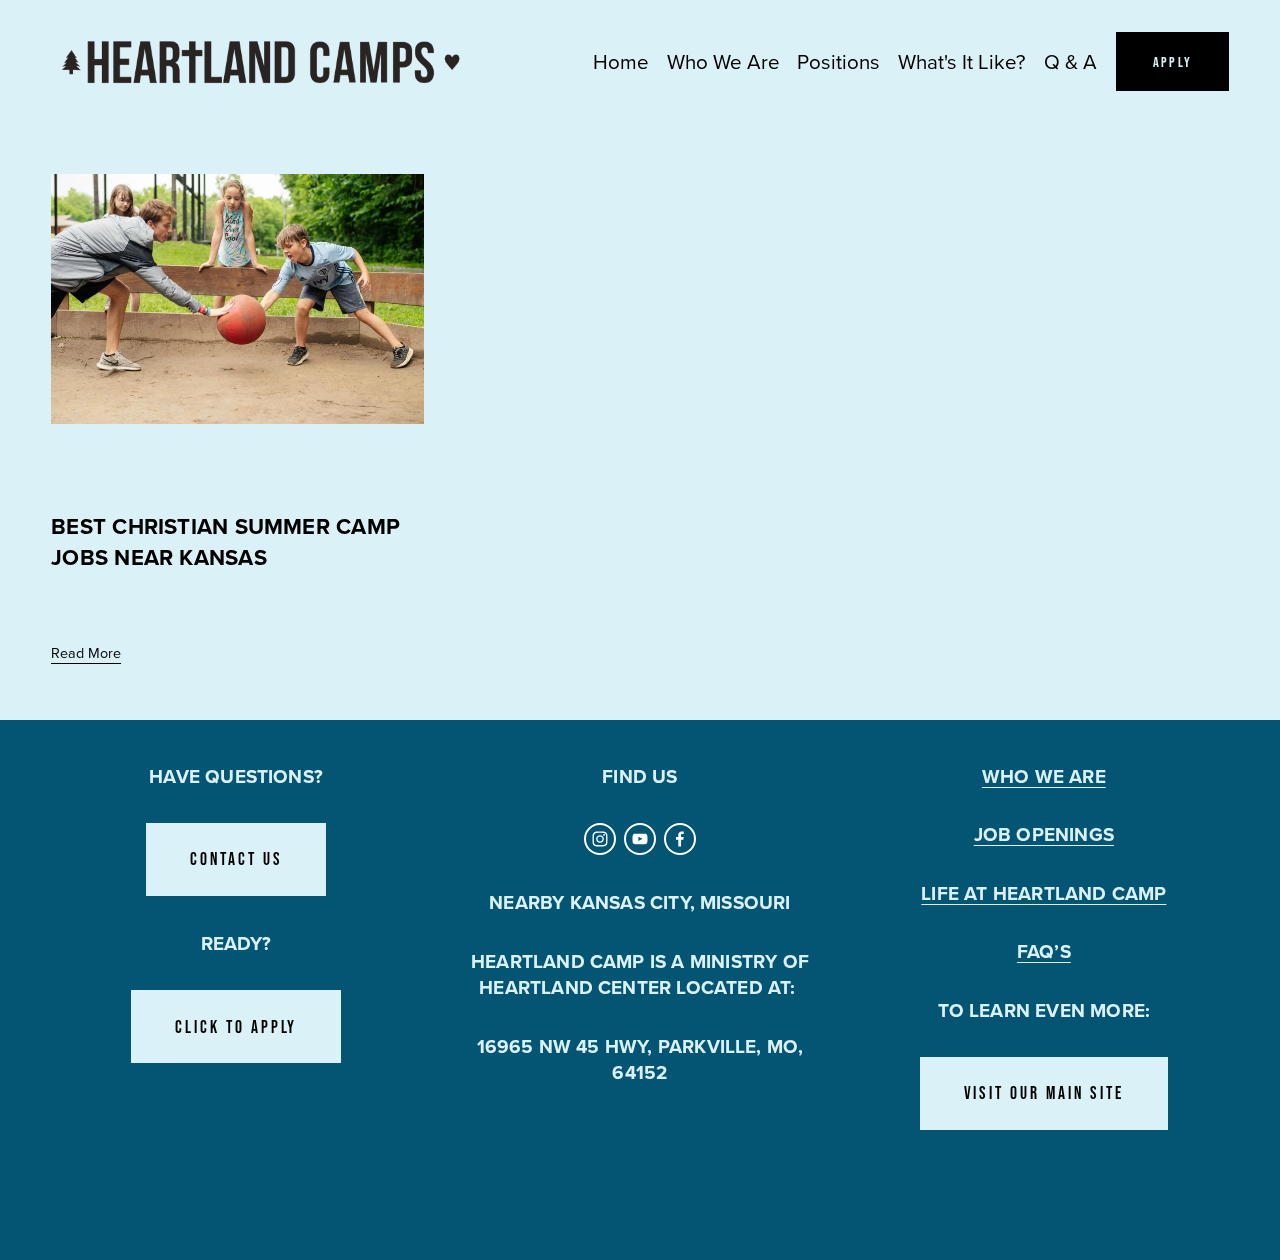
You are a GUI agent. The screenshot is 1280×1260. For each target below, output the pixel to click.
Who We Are (723, 61)
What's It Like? (962, 61)
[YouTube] (640, 839)
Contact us (236, 859)
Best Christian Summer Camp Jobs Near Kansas (225, 541)
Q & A (1070, 61)
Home (621, 61)
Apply (1173, 62)
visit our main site (1044, 1093)
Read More (86, 652)
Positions (838, 61)
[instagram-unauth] (600, 839)
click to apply (236, 1027)
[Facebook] (680, 839)
